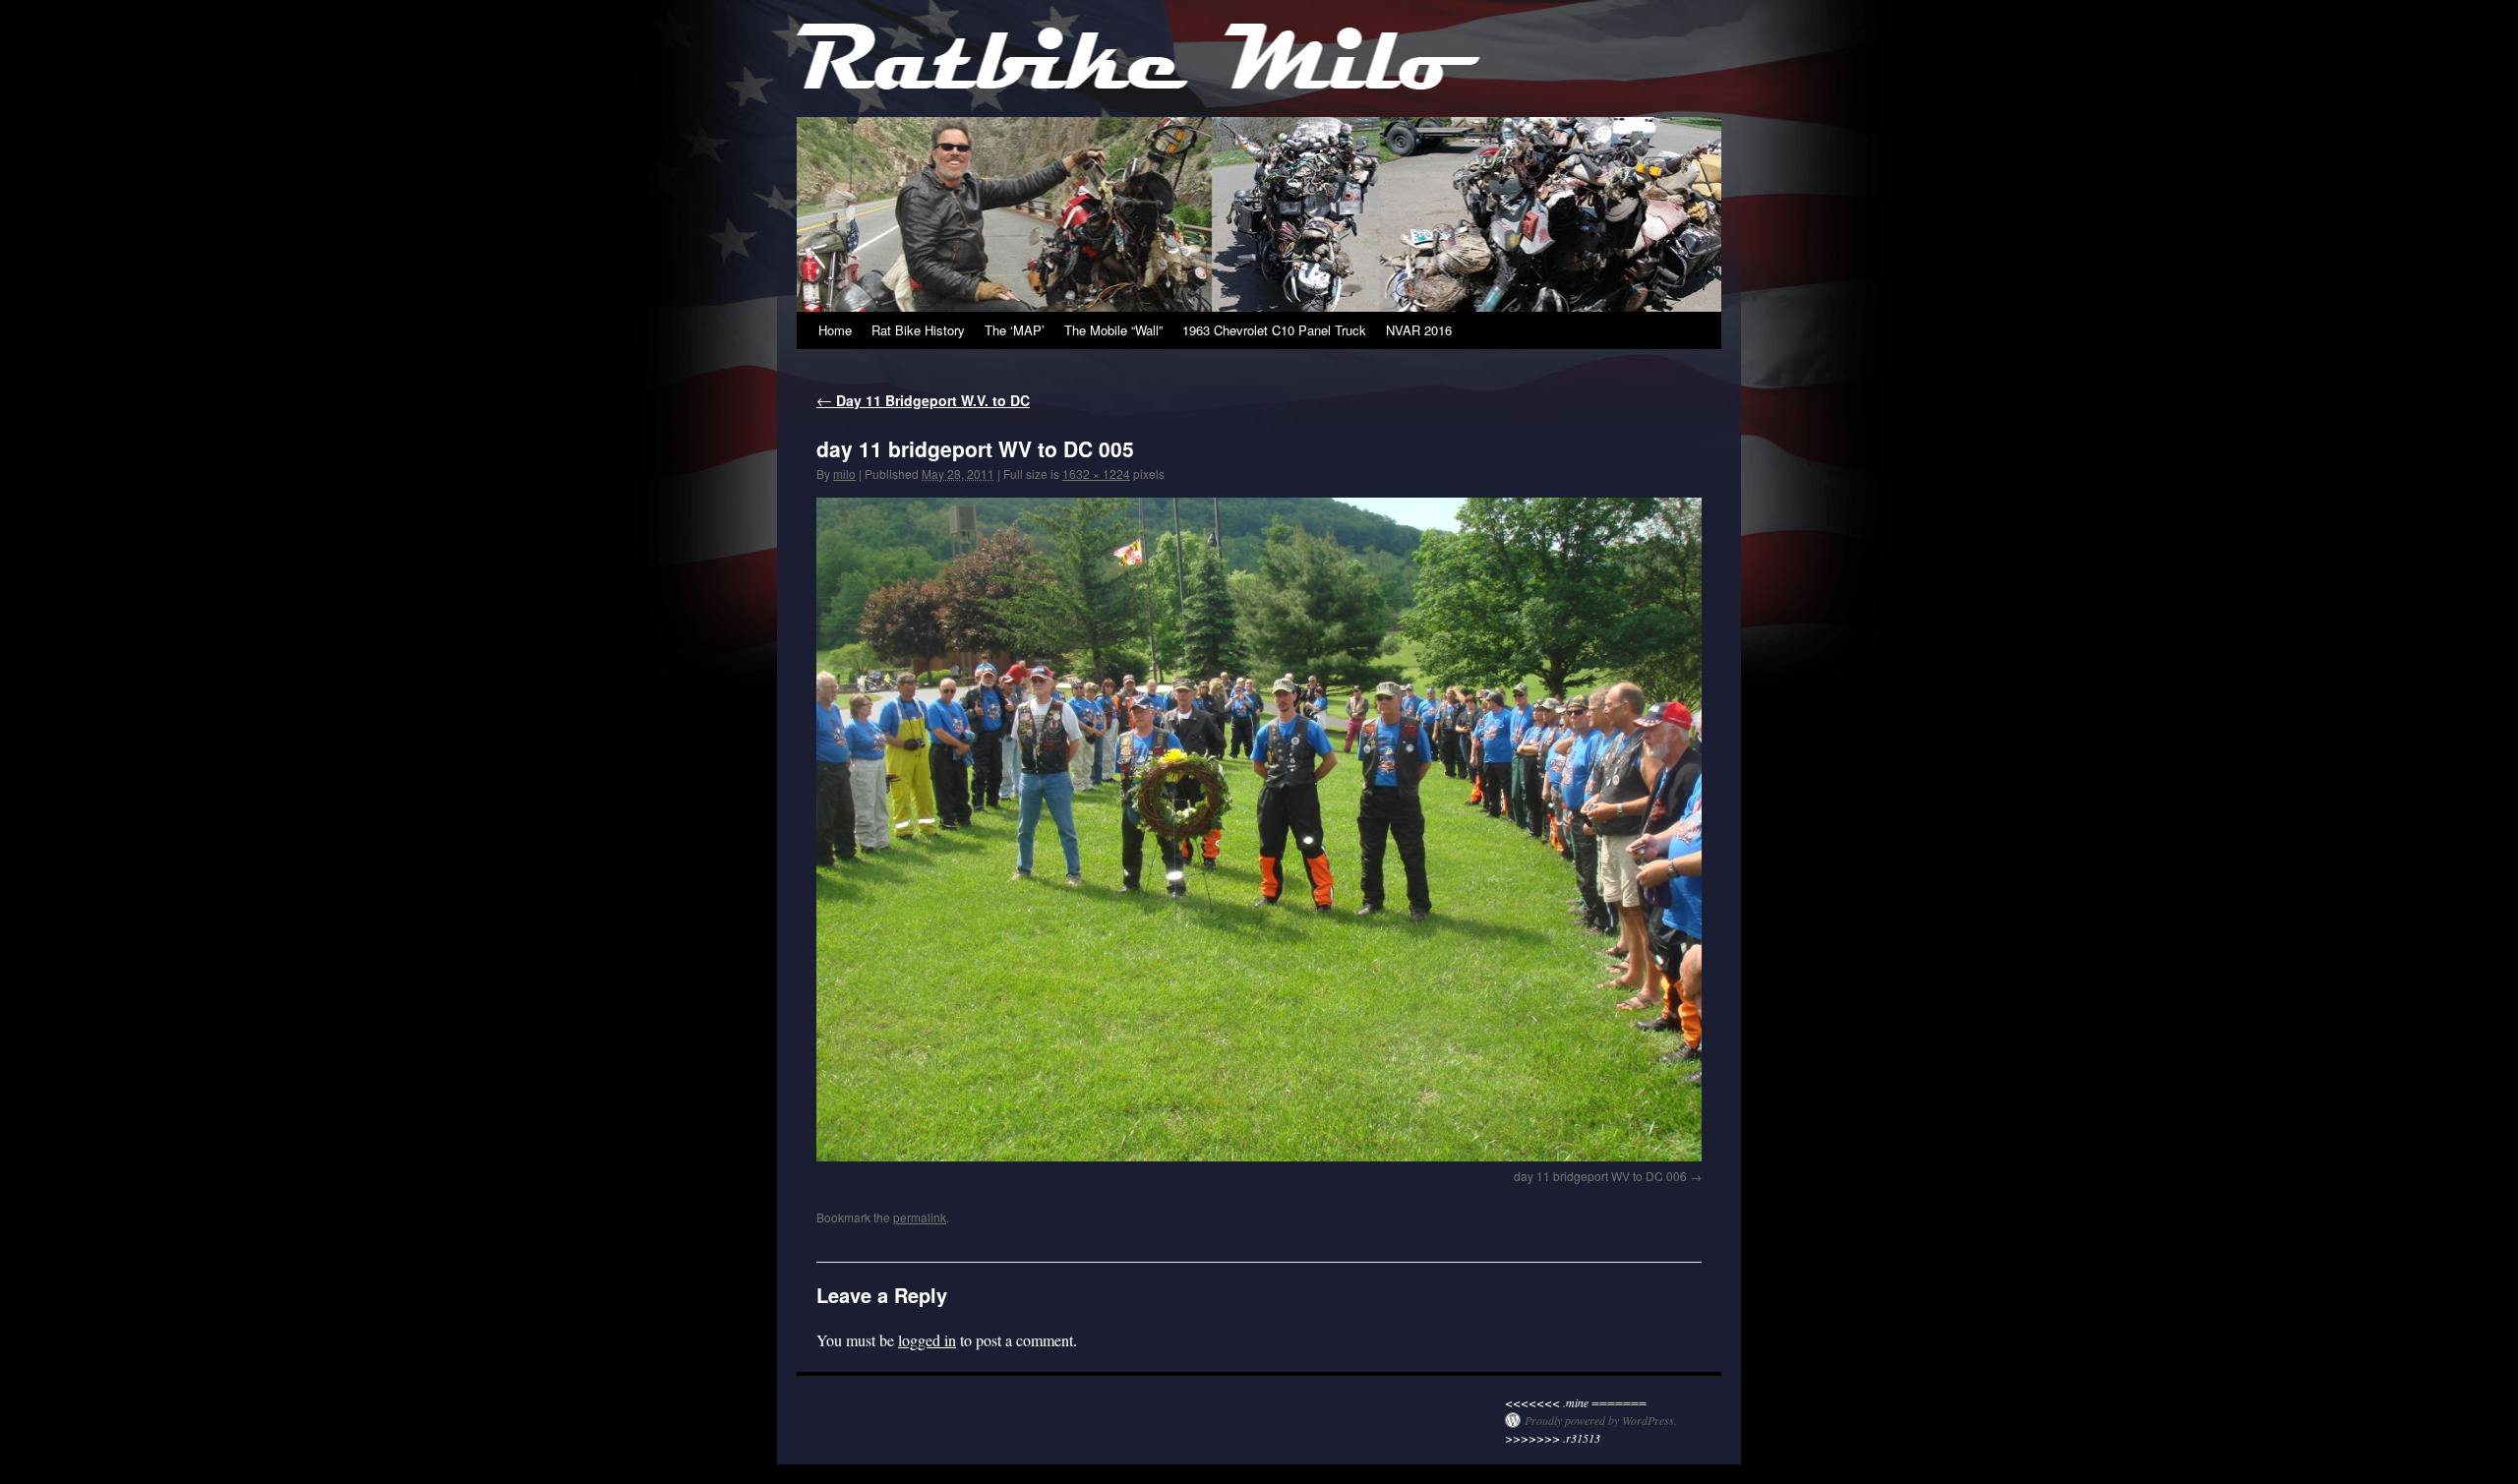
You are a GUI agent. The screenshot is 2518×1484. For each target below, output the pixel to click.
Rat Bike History (918, 330)
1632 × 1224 (1096, 474)
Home (835, 330)
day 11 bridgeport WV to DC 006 (1600, 1176)
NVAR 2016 (1419, 330)
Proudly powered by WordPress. (1601, 1420)
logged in (927, 1340)
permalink (920, 1217)
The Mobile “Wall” (1113, 330)
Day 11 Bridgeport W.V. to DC (923, 400)
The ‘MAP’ (1015, 330)
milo (844, 474)
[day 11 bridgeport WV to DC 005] (1259, 830)
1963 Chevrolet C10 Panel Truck (1274, 330)
